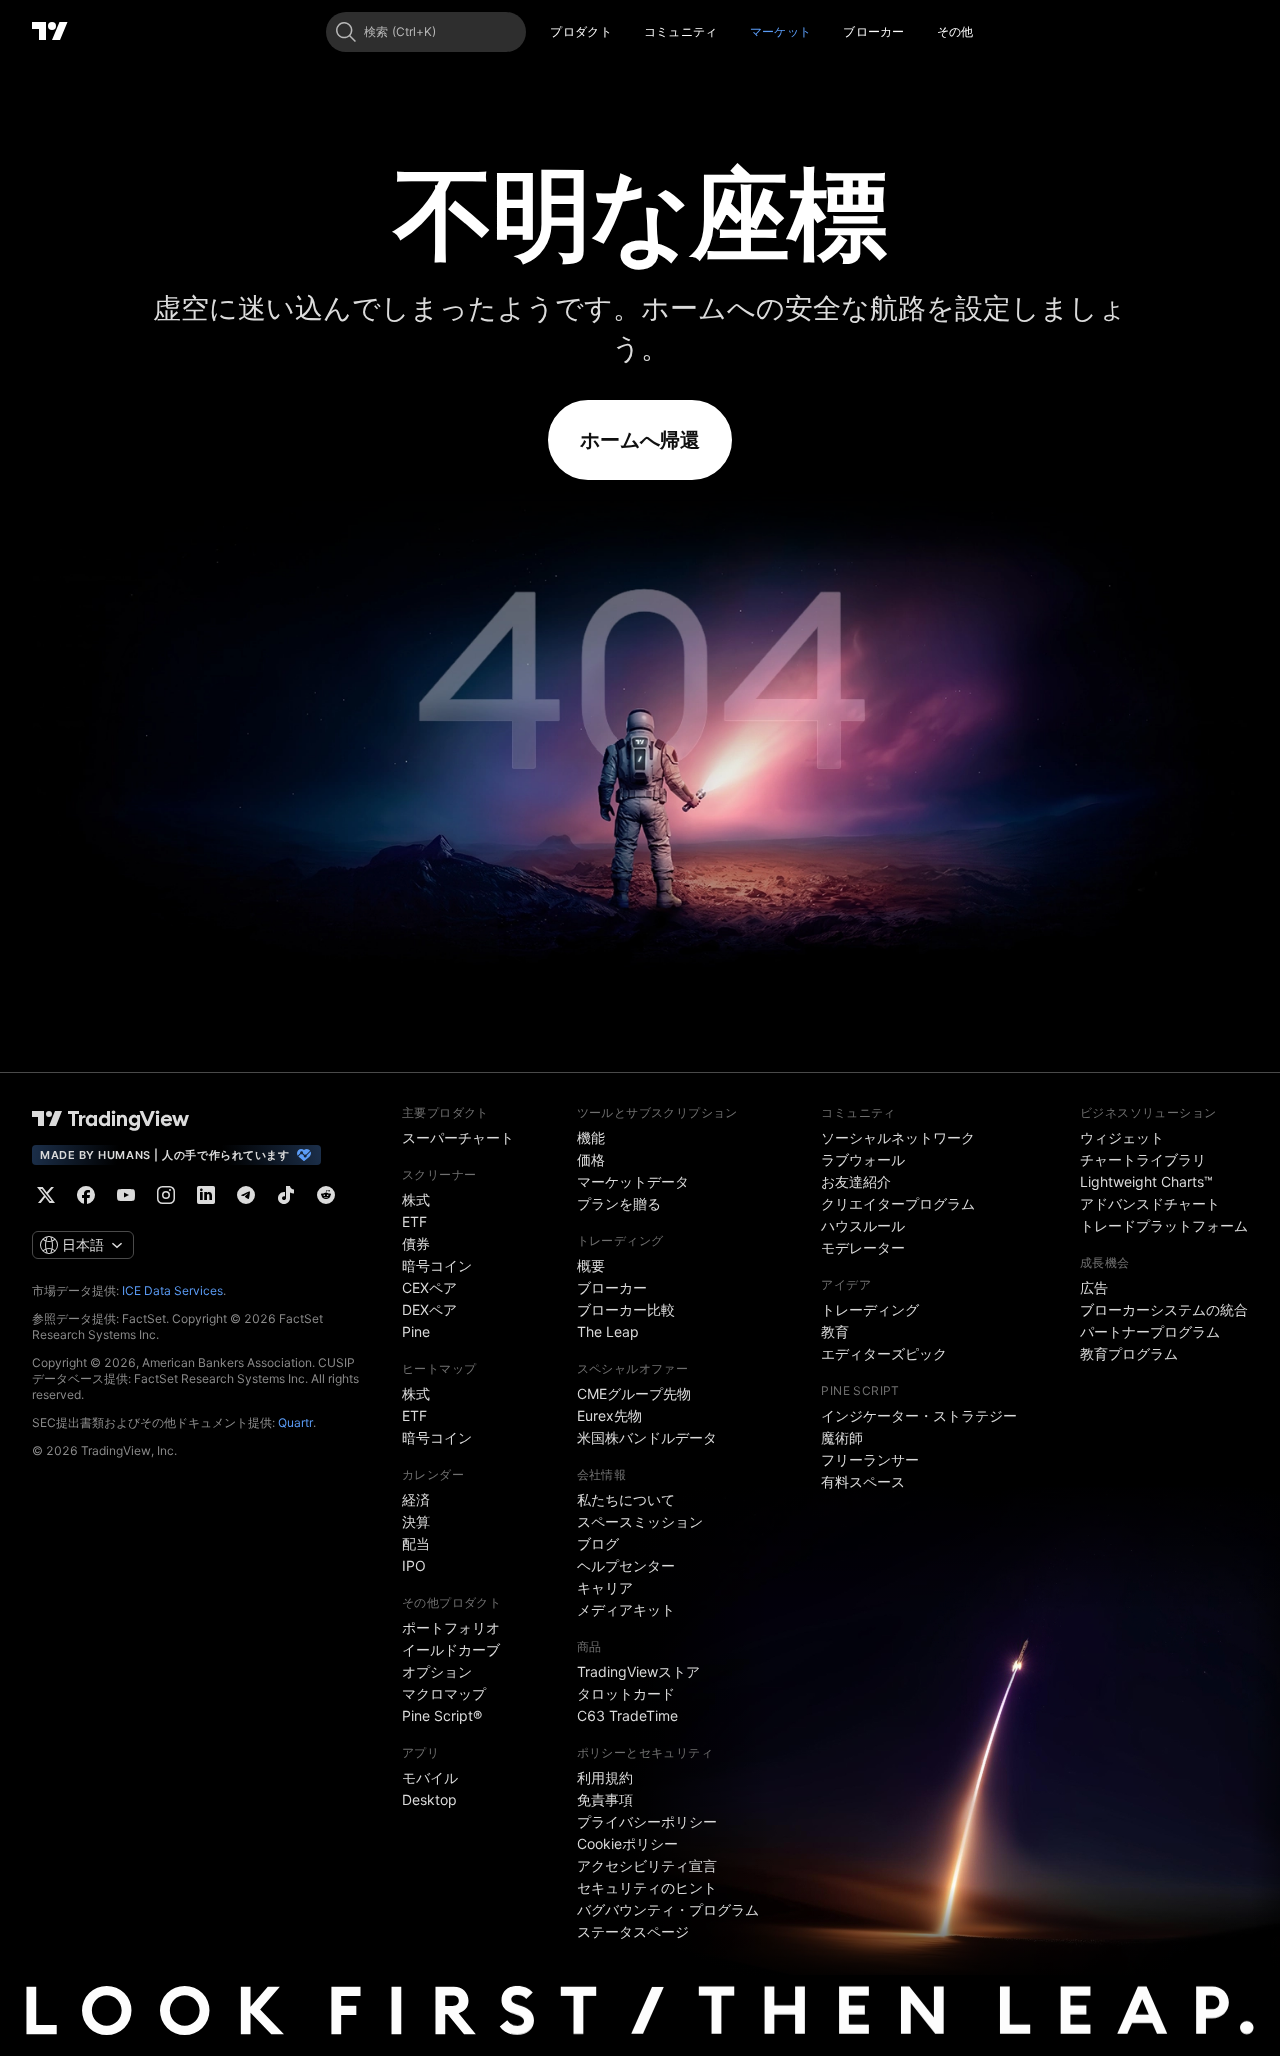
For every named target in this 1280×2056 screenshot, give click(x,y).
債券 (416, 1243)
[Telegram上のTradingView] (246, 1195)
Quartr (295, 1422)
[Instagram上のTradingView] (166, 1195)
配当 (416, 1543)
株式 (416, 1199)
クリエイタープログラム (898, 1203)
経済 (416, 1499)
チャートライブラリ (1143, 1159)
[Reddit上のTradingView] (326, 1195)
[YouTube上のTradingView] (126, 1195)
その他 (955, 31)
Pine (416, 1331)
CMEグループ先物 (634, 1393)
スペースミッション (640, 1521)
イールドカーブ (451, 1649)
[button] (627, 32)
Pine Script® (442, 1715)
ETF (414, 1221)
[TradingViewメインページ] (111, 1119)
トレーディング (870, 1309)
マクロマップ (444, 1693)
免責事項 (605, 1799)
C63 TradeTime (627, 1715)
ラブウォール (863, 1159)
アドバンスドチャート (1150, 1203)
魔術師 (842, 1437)
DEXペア (429, 1309)
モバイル (430, 1777)
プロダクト (581, 31)
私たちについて (626, 1499)
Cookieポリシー (627, 1843)
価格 (591, 1159)
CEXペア (429, 1287)
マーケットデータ (633, 1181)
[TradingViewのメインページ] (50, 32)
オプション (437, 1671)
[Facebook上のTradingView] (86, 1195)
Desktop (429, 1799)
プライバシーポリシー (647, 1821)
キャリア (605, 1587)
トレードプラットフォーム (1164, 1225)
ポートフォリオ (451, 1627)
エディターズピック (884, 1353)
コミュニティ (681, 31)
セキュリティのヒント (647, 1887)
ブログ (598, 1543)
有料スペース (863, 1481)
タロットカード (626, 1693)
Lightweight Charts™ (1146, 1181)
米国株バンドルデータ (647, 1437)
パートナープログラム (1150, 1331)
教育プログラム (1129, 1353)
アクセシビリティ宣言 (647, 1865)
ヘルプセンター (626, 1565)
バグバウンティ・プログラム (668, 1909)
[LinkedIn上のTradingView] (206, 1195)
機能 (591, 1137)
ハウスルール (863, 1225)
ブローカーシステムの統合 (1164, 1309)
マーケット (781, 31)
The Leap (608, 1331)
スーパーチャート (458, 1137)
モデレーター (863, 1247)
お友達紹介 (856, 1181)
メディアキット (626, 1609)
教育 (835, 1331)
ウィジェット (1122, 1137)
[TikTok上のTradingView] (286, 1195)
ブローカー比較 (626, 1309)
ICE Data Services (172, 1290)
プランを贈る (619, 1203)
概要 (591, 1265)
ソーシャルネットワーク (898, 1137)
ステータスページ (633, 1931)
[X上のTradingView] (46, 1195)
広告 (1094, 1287)
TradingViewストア (638, 1671)
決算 (416, 1521)
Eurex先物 (609, 1415)
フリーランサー (870, 1459)
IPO (414, 1565)
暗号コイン (437, 1265)
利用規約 (605, 1777)
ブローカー (874, 31)
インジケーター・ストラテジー (919, 1415)
